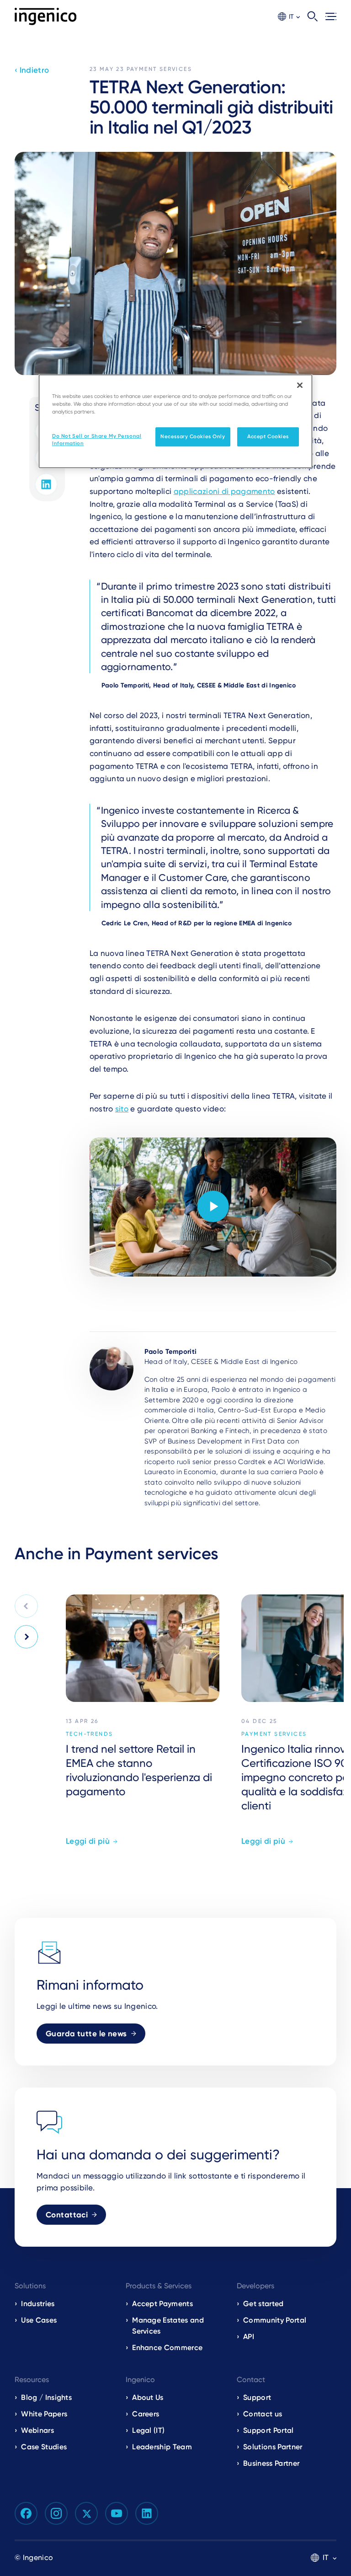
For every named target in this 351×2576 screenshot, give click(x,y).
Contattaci (67, 2215)
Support (257, 2397)
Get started (263, 2304)
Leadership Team (162, 2447)
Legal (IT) (148, 2430)
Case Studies (44, 2447)
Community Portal (275, 2320)
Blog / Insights (46, 2397)
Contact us (263, 2414)
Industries (38, 2304)
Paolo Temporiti (171, 1352)
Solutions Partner (273, 2447)
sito (122, 1109)
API (249, 2337)
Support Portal (268, 2430)
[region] (175, 421)
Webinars (37, 2430)
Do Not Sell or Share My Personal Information (97, 440)
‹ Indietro (32, 70)
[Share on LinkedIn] (46, 484)
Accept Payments (162, 2304)
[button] (289, 17)
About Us (148, 2397)
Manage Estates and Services (168, 2326)
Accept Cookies (268, 436)
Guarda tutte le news (86, 2034)
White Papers (44, 2414)
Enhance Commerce (167, 2348)
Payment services (159, 69)
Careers (146, 2414)
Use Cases (39, 2320)
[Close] (300, 385)
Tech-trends (89, 1734)
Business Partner (271, 2463)
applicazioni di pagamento (224, 491)
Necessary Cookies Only (193, 436)
